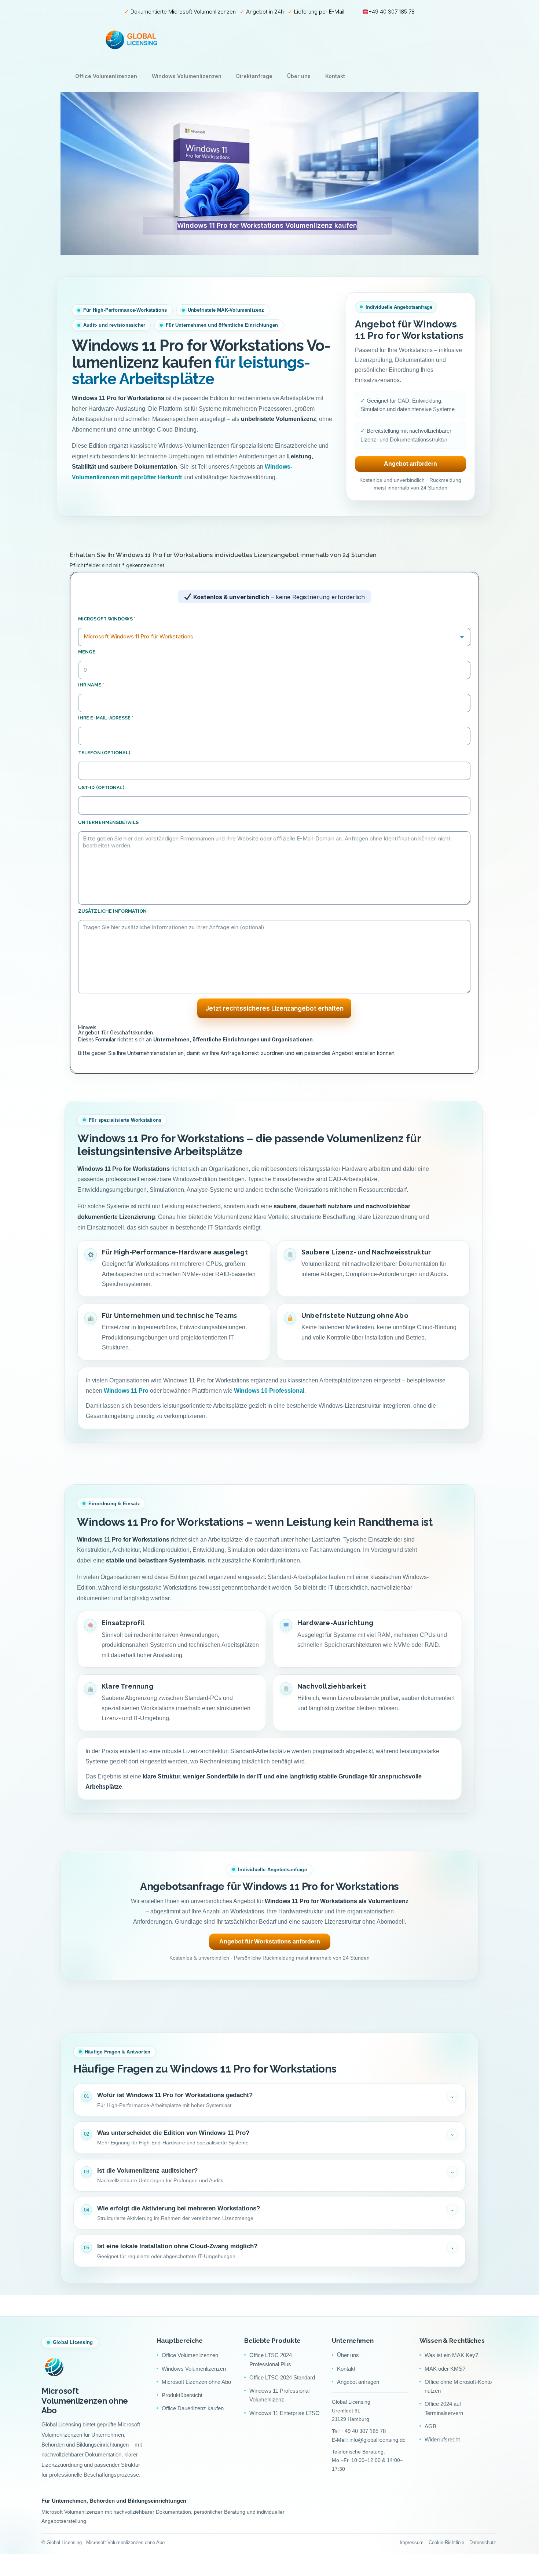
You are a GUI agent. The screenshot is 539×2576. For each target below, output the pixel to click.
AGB (430, 2426)
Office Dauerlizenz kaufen (193, 2408)
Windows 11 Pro (126, 1391)
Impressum (412, 2542)
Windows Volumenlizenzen (187, 76)
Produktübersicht (182, 2395)
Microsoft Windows (107, 619)
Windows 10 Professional (269, 1391)
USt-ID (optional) (101, 787)
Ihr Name (91, 685)
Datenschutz (483, 2542)
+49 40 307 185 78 (392, 12)
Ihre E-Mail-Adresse (106, 718)
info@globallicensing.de (377, 2440)
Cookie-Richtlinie (446, 2542)
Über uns (299, 76)
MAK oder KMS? (445, 2369)
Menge (87, 652)
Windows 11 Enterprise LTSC (284, 2413)
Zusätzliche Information (112, 911)
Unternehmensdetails (108, 822)
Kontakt (335, 76)
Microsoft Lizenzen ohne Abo (196, 2382)
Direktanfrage (254, 76)
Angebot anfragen (358, 2382)
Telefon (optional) (104, 753)
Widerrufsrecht (442, 2439)
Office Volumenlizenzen (106, 76)
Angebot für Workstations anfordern (270, 1941)
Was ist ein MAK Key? (451, 2355)
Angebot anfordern (410, 464)
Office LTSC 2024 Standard (282, 2377)
